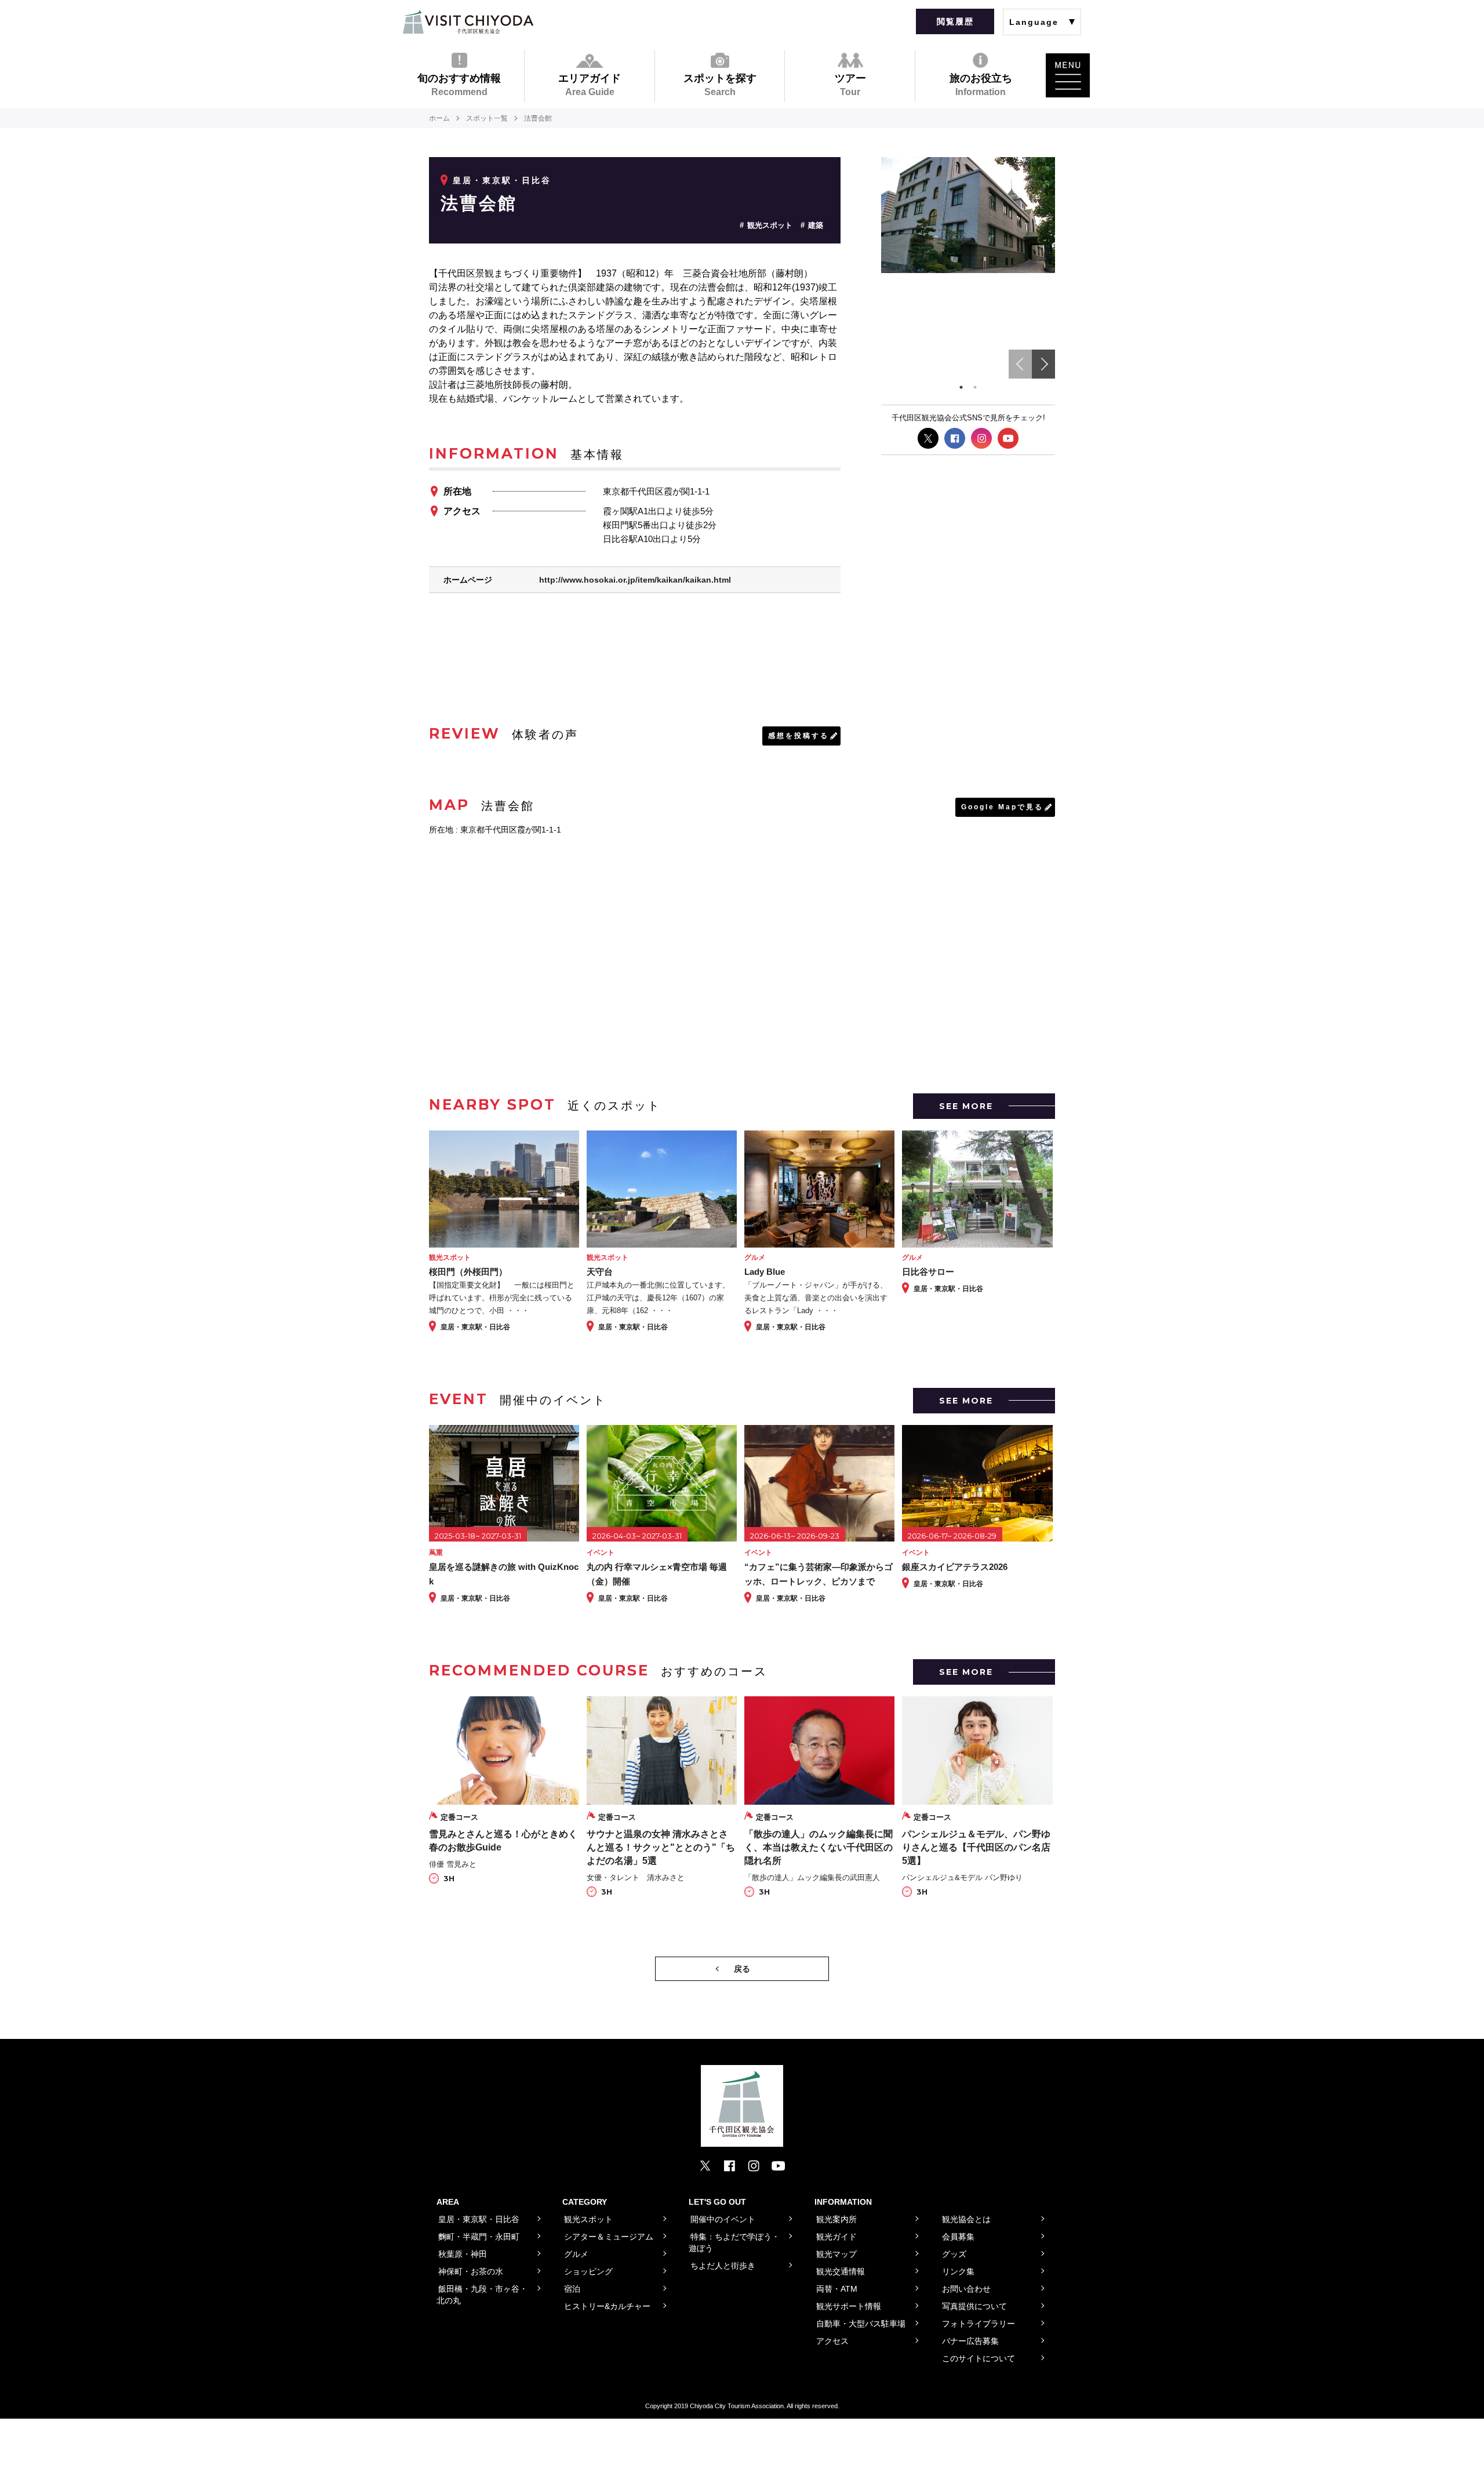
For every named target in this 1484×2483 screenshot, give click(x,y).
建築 (816, 225)
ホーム (439, 118)
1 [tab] (961, 387)
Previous (1020, 364)
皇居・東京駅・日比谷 (502, 180)
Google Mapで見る (1002, 807)
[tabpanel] (968, 215)
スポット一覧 (487, 118)
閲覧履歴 (955, 21)
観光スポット (770, 225)
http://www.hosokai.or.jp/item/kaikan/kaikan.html (635, 580)
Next (1043, 364)
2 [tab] (975, 387)
